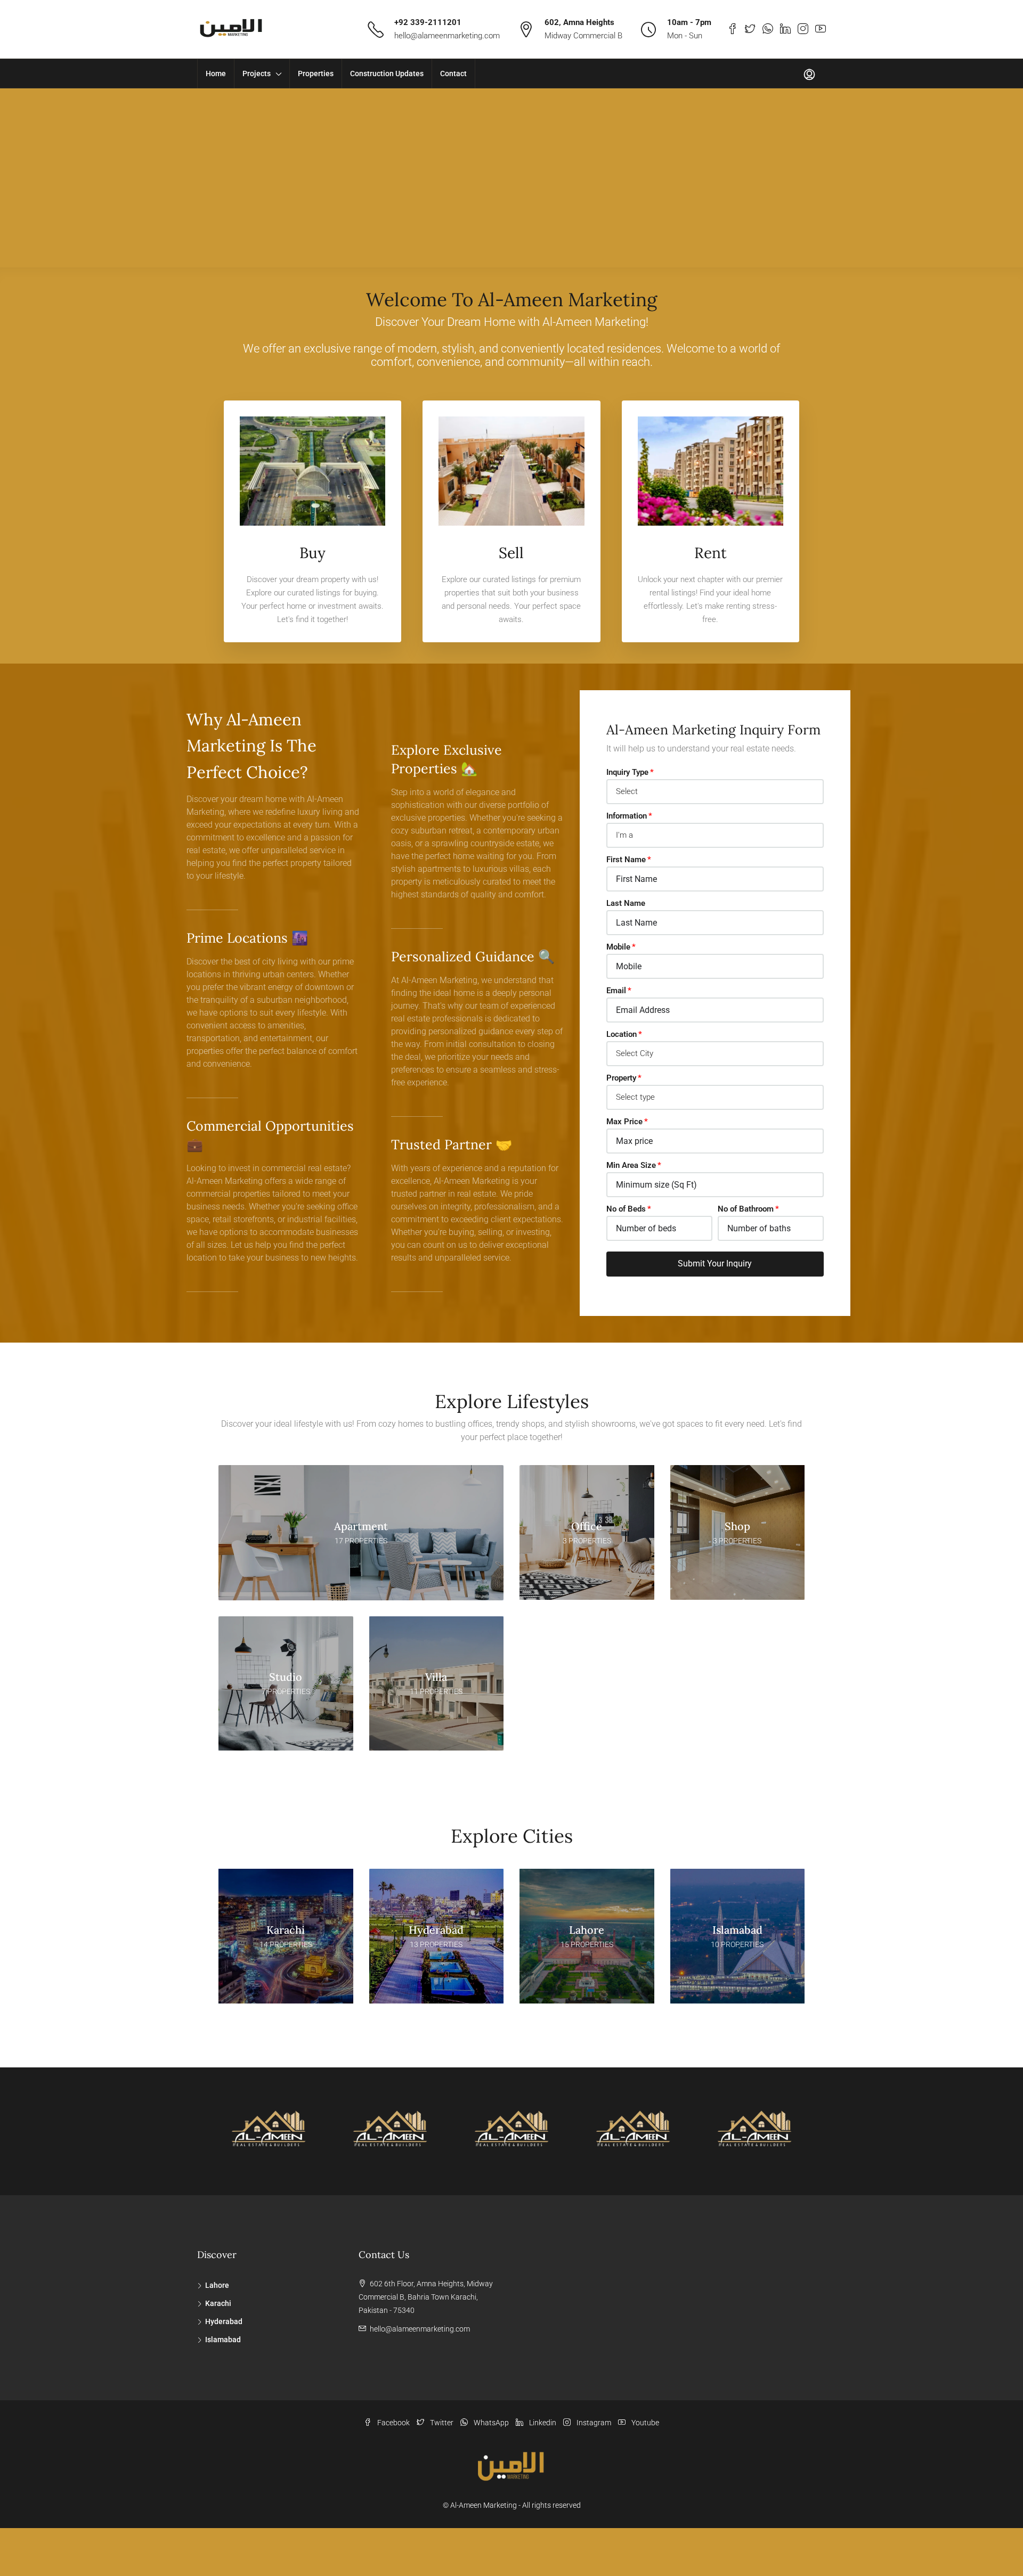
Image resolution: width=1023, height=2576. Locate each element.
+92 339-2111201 (428, 22)
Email (616, 991)
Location (622, 1034)
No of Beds (626, 1209)
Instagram (594, 2423)
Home (216, 73)
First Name (626, 860)
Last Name (626, 903)
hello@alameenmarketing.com (447, 36)
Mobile (618, 947)
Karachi (218, 2303)
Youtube (644, 2423)
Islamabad (223, 2340)
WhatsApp (491, 2423)
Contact (453, 73)
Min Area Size (631, 1165)
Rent (711, 553)
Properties (316, 73)
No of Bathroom (746, 1209)
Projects (257, 73)
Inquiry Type (627, 772)
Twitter (442, 2423)
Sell (511, 553)
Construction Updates (387, 73)
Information (627, 816)
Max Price (624, 1122)
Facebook (393, 2423)
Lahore (217, 2285)
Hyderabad (224, 2321)
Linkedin (543, 2423)
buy (312, 553)
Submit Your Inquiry (715, 1264)
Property (621, 1078)
